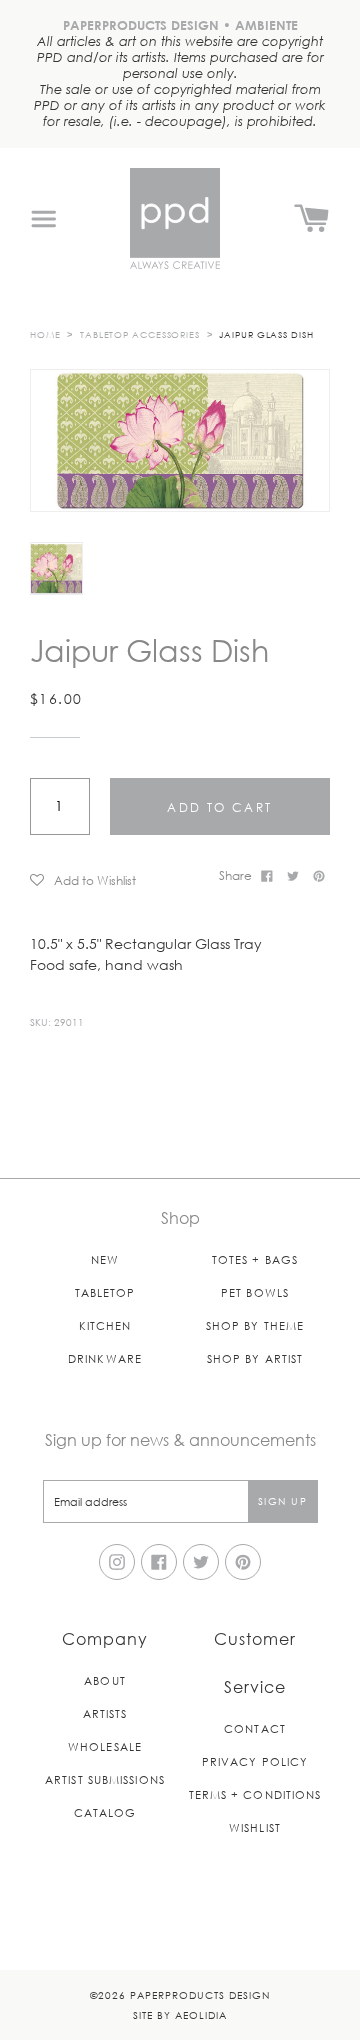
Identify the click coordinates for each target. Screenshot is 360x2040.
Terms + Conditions (255, 1794)
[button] (117, 879)
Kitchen (105, 1325)
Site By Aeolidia (180, 2014)
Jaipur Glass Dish (266, 334)
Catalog (105, 1812)
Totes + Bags (255, 1259)
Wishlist (255, 1827)
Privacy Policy (255, 1761)
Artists (105, 1713)
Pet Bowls (255, 1292)
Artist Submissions (105, 1779)
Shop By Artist (255, 1358)
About (105, 1680)
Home (45, 334)
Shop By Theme (255, 1325)
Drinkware (105, 1358)
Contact (255, 1728)
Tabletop (105, 1292)
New (105, 1259)
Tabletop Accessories (140, 334)
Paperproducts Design (200, 1994)
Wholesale (105, 1746)
